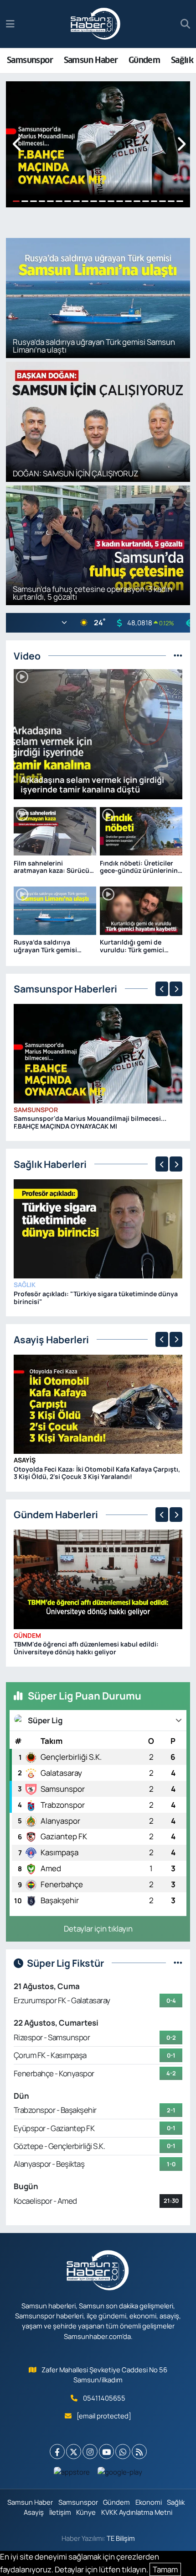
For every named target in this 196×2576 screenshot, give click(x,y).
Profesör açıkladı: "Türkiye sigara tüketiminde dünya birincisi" (96, 1298)
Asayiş (25, 1460)
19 (171, 201)
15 (137, 201)
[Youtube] (106, 2452)
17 (154, 201)
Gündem (144, 60)
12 (111, 201)
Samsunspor (30, 60)
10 (94, 201)
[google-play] (120, 2474)
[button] (18, 145)
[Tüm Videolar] (178, 656)
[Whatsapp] (123, 2452)
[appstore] (72, 2474)
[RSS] (139, 2452)
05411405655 (104, 2398)
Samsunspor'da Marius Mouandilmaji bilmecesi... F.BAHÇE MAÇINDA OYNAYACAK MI (90, 1122)
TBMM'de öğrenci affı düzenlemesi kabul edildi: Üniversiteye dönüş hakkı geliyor (86, 1648)
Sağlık (182, 60)
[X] (74, 2452)
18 (162, 201)
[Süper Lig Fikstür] (178, 1963)
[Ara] (185, 24)
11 (102, 201)
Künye (86, 2512)
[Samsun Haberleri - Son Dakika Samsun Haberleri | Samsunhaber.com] (96, 24)
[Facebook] (57, 2452)
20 (180, 201)
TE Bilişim (121, 2538)
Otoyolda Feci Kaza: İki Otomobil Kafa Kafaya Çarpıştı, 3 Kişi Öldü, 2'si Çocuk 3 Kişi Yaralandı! (97, 1473)
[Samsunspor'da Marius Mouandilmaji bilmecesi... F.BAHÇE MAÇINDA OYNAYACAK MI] (98, 1053)
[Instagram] (90, 2452)
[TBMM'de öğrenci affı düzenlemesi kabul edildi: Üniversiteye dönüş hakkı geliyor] (98, 1579)
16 (146, 201)
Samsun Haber (91, 60)
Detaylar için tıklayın (98, 1929)
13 (120, 201)
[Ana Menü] (10, 24)
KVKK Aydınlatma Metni (137, 2512)
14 (128, 201)
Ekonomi (149, 2502)
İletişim (60, 2512)
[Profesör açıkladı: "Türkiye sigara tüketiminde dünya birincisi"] (98, 1228)
